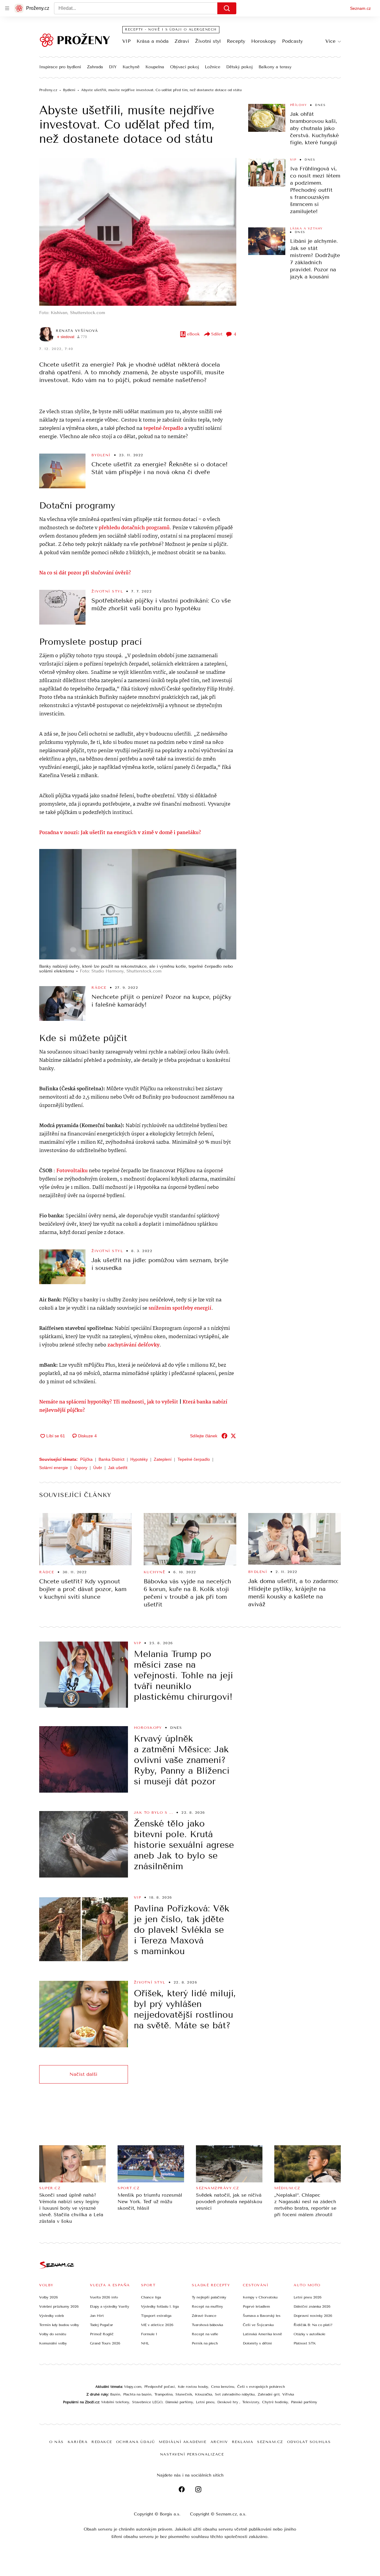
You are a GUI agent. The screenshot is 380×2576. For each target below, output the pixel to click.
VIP (126, 41)
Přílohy (299, 105)
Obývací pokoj (185, 67)
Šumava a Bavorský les (262, 2316)
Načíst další (83, 2074)
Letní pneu (205, 2402)
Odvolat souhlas (309, 2442)
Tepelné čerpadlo (194, 1459)
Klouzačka (204, 2394)
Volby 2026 (49, 2297)
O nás (57, 2442)
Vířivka (288, 2394)
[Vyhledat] (227, 8)
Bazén (115, 2394)
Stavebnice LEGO (147, 2402)
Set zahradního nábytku (235, 2394)
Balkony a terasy (275, 67)
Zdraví (182, 41)
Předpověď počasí (160, 2387)
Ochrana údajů (136, 2442)
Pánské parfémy (304, 2402)
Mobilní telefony (115, 2402)
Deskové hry (228, 2402)
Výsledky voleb (52, 2316)
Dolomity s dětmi (257, 2343)
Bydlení (101, 455)
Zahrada (95, 67)
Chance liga (151, 2297)
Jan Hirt (97, 2316)
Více (330, 41)
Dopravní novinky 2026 (313, 2316)
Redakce (102, 2442)
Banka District (111, 1459)
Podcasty (292, 41)
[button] (138, 232)
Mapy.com (133, 2387)
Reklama (243, 2442)
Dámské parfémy (179, 2402)
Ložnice (213, 67)
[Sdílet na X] (233, 1436)
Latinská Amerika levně (262, 2334)
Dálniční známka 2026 (312, 2306)
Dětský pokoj (239, 67)
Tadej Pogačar (102, 2325)
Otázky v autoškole (309, 2334)
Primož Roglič (102, 2334)
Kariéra (78, 2442)
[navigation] (7, 8)
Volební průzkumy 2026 (59, 2306)
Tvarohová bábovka (207, 2325)
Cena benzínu (223, 2387)
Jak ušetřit (118, 1468)
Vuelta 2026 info (104, 2297)
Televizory (251, 2402)
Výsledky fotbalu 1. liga (160, 2306)
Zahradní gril (269, 2394)
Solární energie (54, 1468)
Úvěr (98, 1468)
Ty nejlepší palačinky (209, 2297)
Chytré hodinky (275, 2402)
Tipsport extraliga (156, 2316)
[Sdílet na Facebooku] (224, 1436)
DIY (113, 67)
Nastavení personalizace (192, 2454)
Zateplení (163, 1459)
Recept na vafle (205, 2334)
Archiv (219, 2442)
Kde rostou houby (193, 2387)
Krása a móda (153, 41)
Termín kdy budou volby (59, 2325)
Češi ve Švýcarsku (258, 2325)
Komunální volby (53, 2343)
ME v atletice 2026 (157, 2325)
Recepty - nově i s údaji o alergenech (171, 30)
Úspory (81, 1468)
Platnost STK (305, 2343)
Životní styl (208, 41)
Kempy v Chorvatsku (260, 2297)
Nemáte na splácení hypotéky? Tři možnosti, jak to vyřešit (109, 1402)
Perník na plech (205, 2343)
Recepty (236, 41)
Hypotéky (139, 1459)
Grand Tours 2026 (105, 2343)
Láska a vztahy (306, 229)
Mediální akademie (183, 2442)
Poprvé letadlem (256, 2306)
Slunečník (184, 2394)
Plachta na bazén (137, 2394)
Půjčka (86, 1459)
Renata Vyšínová (77, 331)
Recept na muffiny (207, 2306)
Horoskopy (264, 41)
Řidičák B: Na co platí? (313, 2325)
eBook (193, 334)
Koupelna (155, 67)
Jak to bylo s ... (154, 1813)
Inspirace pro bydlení (60, 67)
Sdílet (217, 334)
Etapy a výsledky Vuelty (110, 2306)
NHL (145, 2343)
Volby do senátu (53, 2334)
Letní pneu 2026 (308, 2297)
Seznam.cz (360, 8)
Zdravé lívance (204, 2316)
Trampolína (163, 2394)
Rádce (99, 988)
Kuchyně (131, 67)
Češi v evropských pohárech (261, 2387)
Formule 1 (149, 2334)
